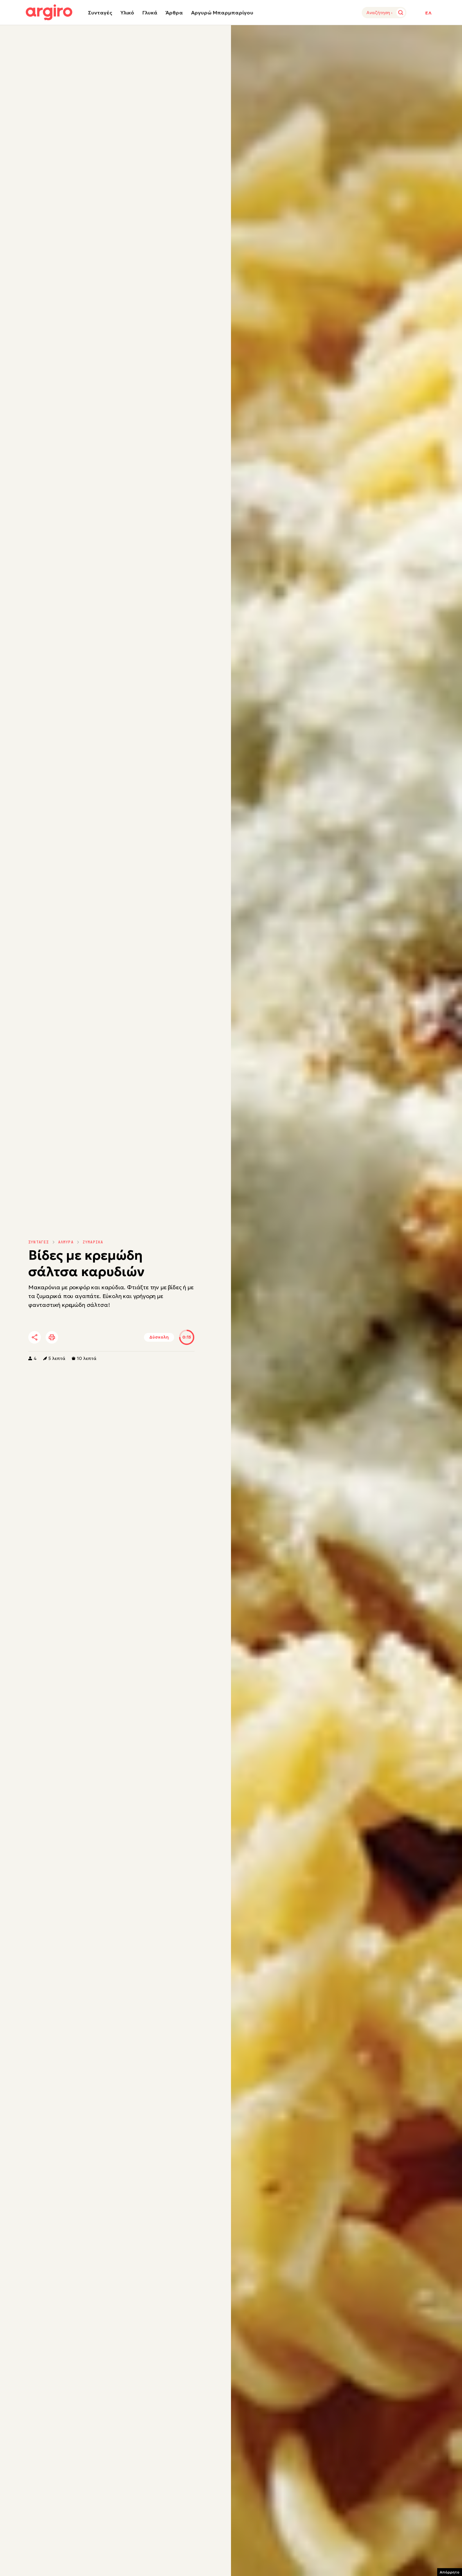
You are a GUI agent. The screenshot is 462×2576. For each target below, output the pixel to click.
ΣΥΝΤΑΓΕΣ (39, 1242)
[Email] (122, 1338)
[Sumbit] (401, 13)
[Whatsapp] (105, 1338)
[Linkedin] (88, 1338)
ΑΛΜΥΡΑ (66, 1242)
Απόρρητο (450, 2572)
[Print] (52, 1337)
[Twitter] (70, 1338)
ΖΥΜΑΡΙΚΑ (93, 1242)
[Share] (35, 1337)
